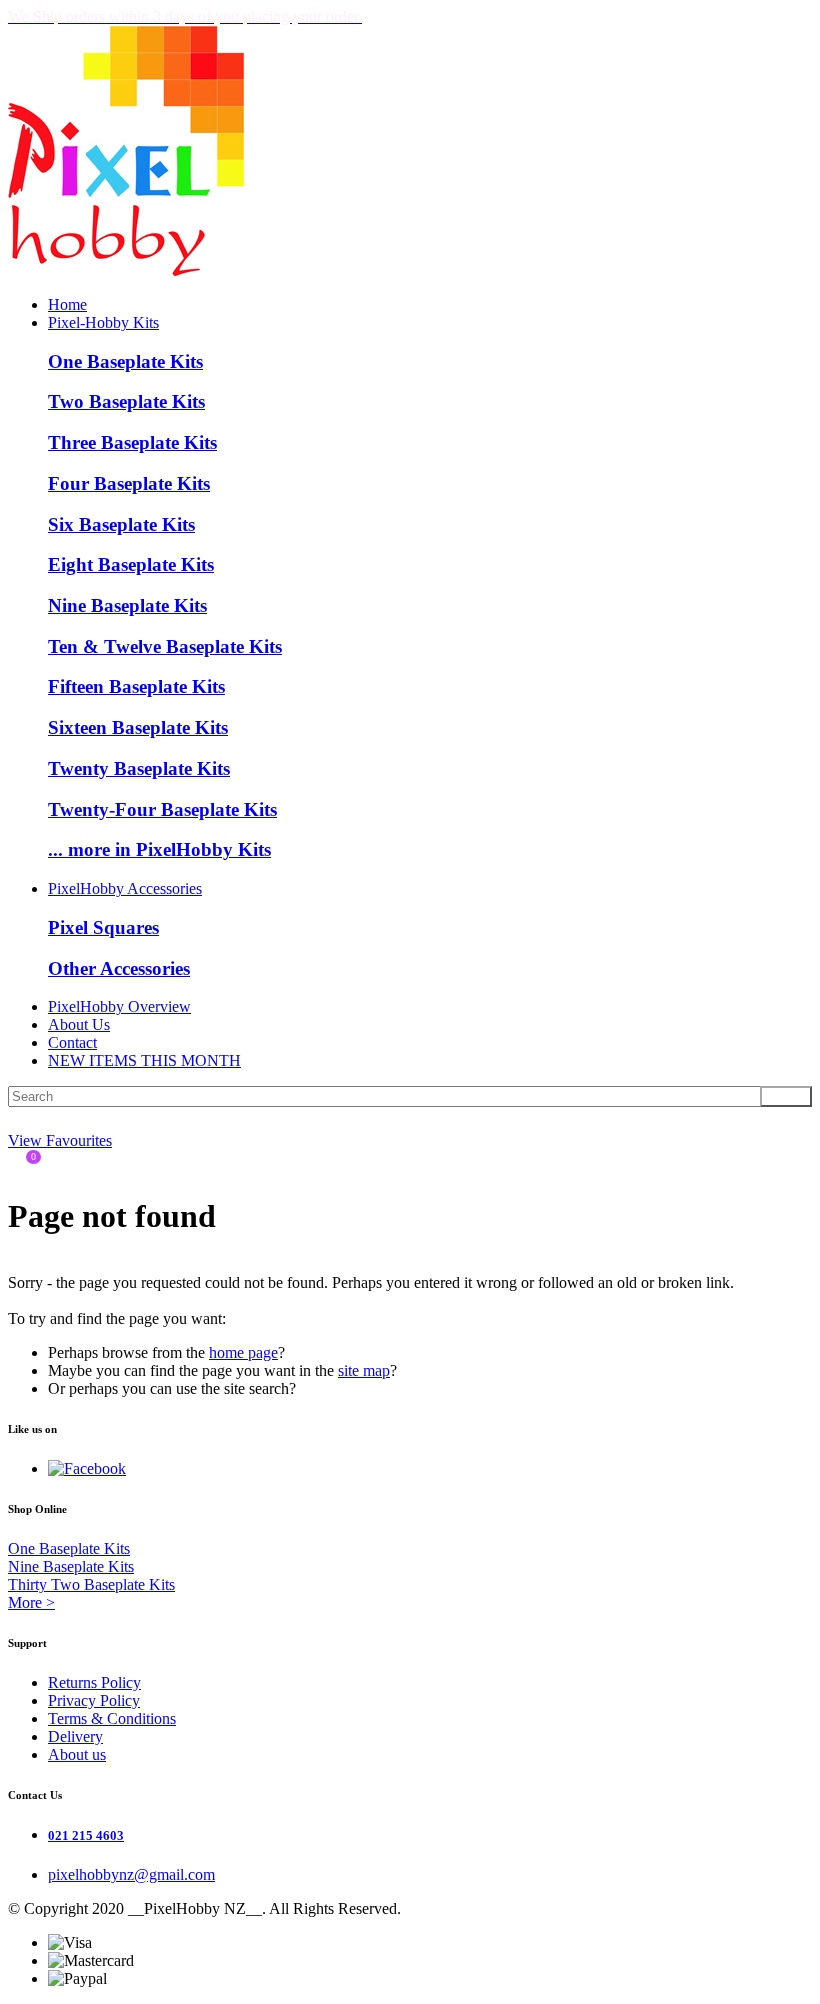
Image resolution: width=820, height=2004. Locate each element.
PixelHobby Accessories (125, 888)
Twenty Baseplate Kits (139, 768)
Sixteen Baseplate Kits (138, 727)
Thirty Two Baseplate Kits (91, 1584)
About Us (79, 1024)
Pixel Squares (103, 927)
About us (77, 1754)
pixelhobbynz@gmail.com (131, 1874)
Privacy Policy (94, 1700)
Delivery (75, 1736)
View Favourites (60, 1140)
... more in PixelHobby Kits (159, 849)
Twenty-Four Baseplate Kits (162, 809)
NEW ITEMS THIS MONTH (144, 1060)
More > (31, 1602)
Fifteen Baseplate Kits (136, 686)
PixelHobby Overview (119, 1006)
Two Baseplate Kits (126, 401)
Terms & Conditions (112, 1718)
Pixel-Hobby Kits (103, 322)
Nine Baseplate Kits (127, 605)
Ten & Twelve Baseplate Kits (165, 646)
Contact (72, 1042)
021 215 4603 (86, 1835)
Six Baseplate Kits (121, 524)
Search (786, 1096)
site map (364, 1370)
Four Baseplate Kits (129, 483)
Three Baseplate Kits (132, 442)
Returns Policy (94, 1682)
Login (20, 1119)
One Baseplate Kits (125, 361)
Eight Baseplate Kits (131, 564)
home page (243, 1352)
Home (67, 304)
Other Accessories (119, 968)
